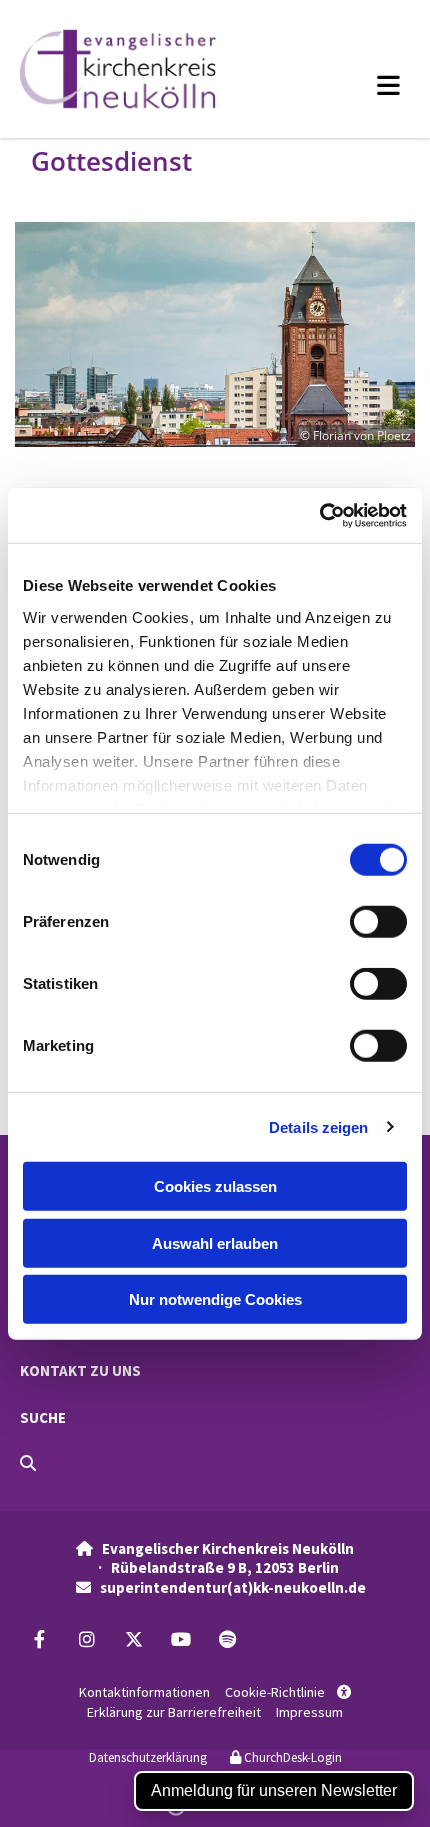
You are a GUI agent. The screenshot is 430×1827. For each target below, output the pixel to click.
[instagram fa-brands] (86, 1639)
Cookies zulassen (215, 1186)
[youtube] (180, 1639)
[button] (352, 85)
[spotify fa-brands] (227, 1639)
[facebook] (39, 1639)
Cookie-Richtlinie (275, 1692)
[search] (28, 1463)
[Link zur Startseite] (142, 69)
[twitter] (133, 1639)
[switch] (378, 922)
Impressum (309, 1712)
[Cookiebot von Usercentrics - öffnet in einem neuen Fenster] (319, 515)
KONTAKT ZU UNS (80, 1370)
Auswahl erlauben (215, 1242)
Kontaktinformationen (144, 1692)
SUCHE (43, 1417)
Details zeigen (318, 1126)
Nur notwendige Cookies (215, 1299)
